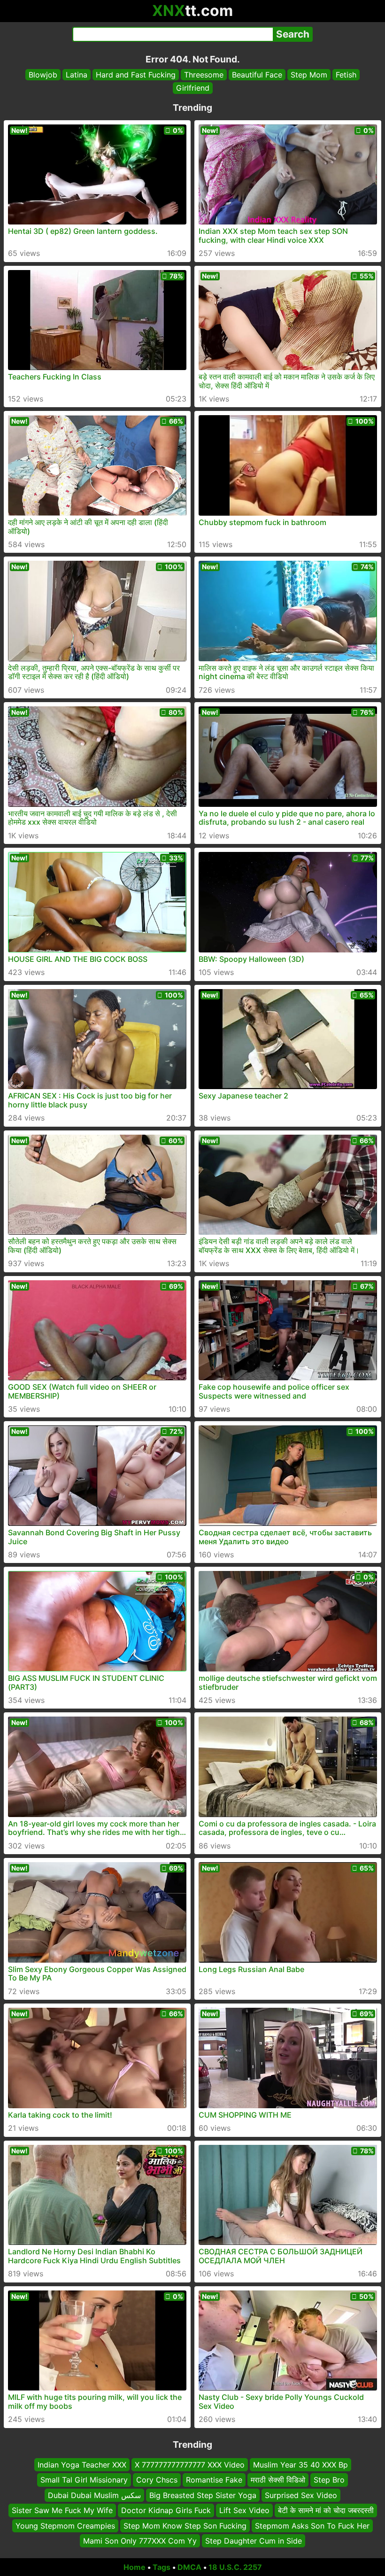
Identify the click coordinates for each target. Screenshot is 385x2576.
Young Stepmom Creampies (65, 2525)
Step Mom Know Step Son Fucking (185, 2525)
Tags (162, 2567)
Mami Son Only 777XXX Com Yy (140, 2541)
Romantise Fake (214, 2480)
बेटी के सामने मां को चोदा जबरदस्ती (326, 2510)
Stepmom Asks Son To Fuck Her (312, 2525)
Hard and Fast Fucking (136, 75)
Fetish (346, 75)
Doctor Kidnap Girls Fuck (166, 2510)
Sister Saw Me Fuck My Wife (62, 2510)
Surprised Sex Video (301, 2495)
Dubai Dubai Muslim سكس (94, 2495)
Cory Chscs (157, 2480)
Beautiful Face (257, 75)
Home (135, 2567)
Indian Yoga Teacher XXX (82, 2465)
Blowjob (43, 75)
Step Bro (329, 2480)
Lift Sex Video (244, 2510)
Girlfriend (193, 88)
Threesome (204, 75)
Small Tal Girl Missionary (84, 2480)
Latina (77, 75)
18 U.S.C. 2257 (235, 2567)
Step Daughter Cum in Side (254, 2541)
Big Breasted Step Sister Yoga (203, 2495)
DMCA (189, 2567)
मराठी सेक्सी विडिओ (278, 2480)
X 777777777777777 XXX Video (190, 2465)
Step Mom (309, 75)
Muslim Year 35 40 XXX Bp (300, 2465)
